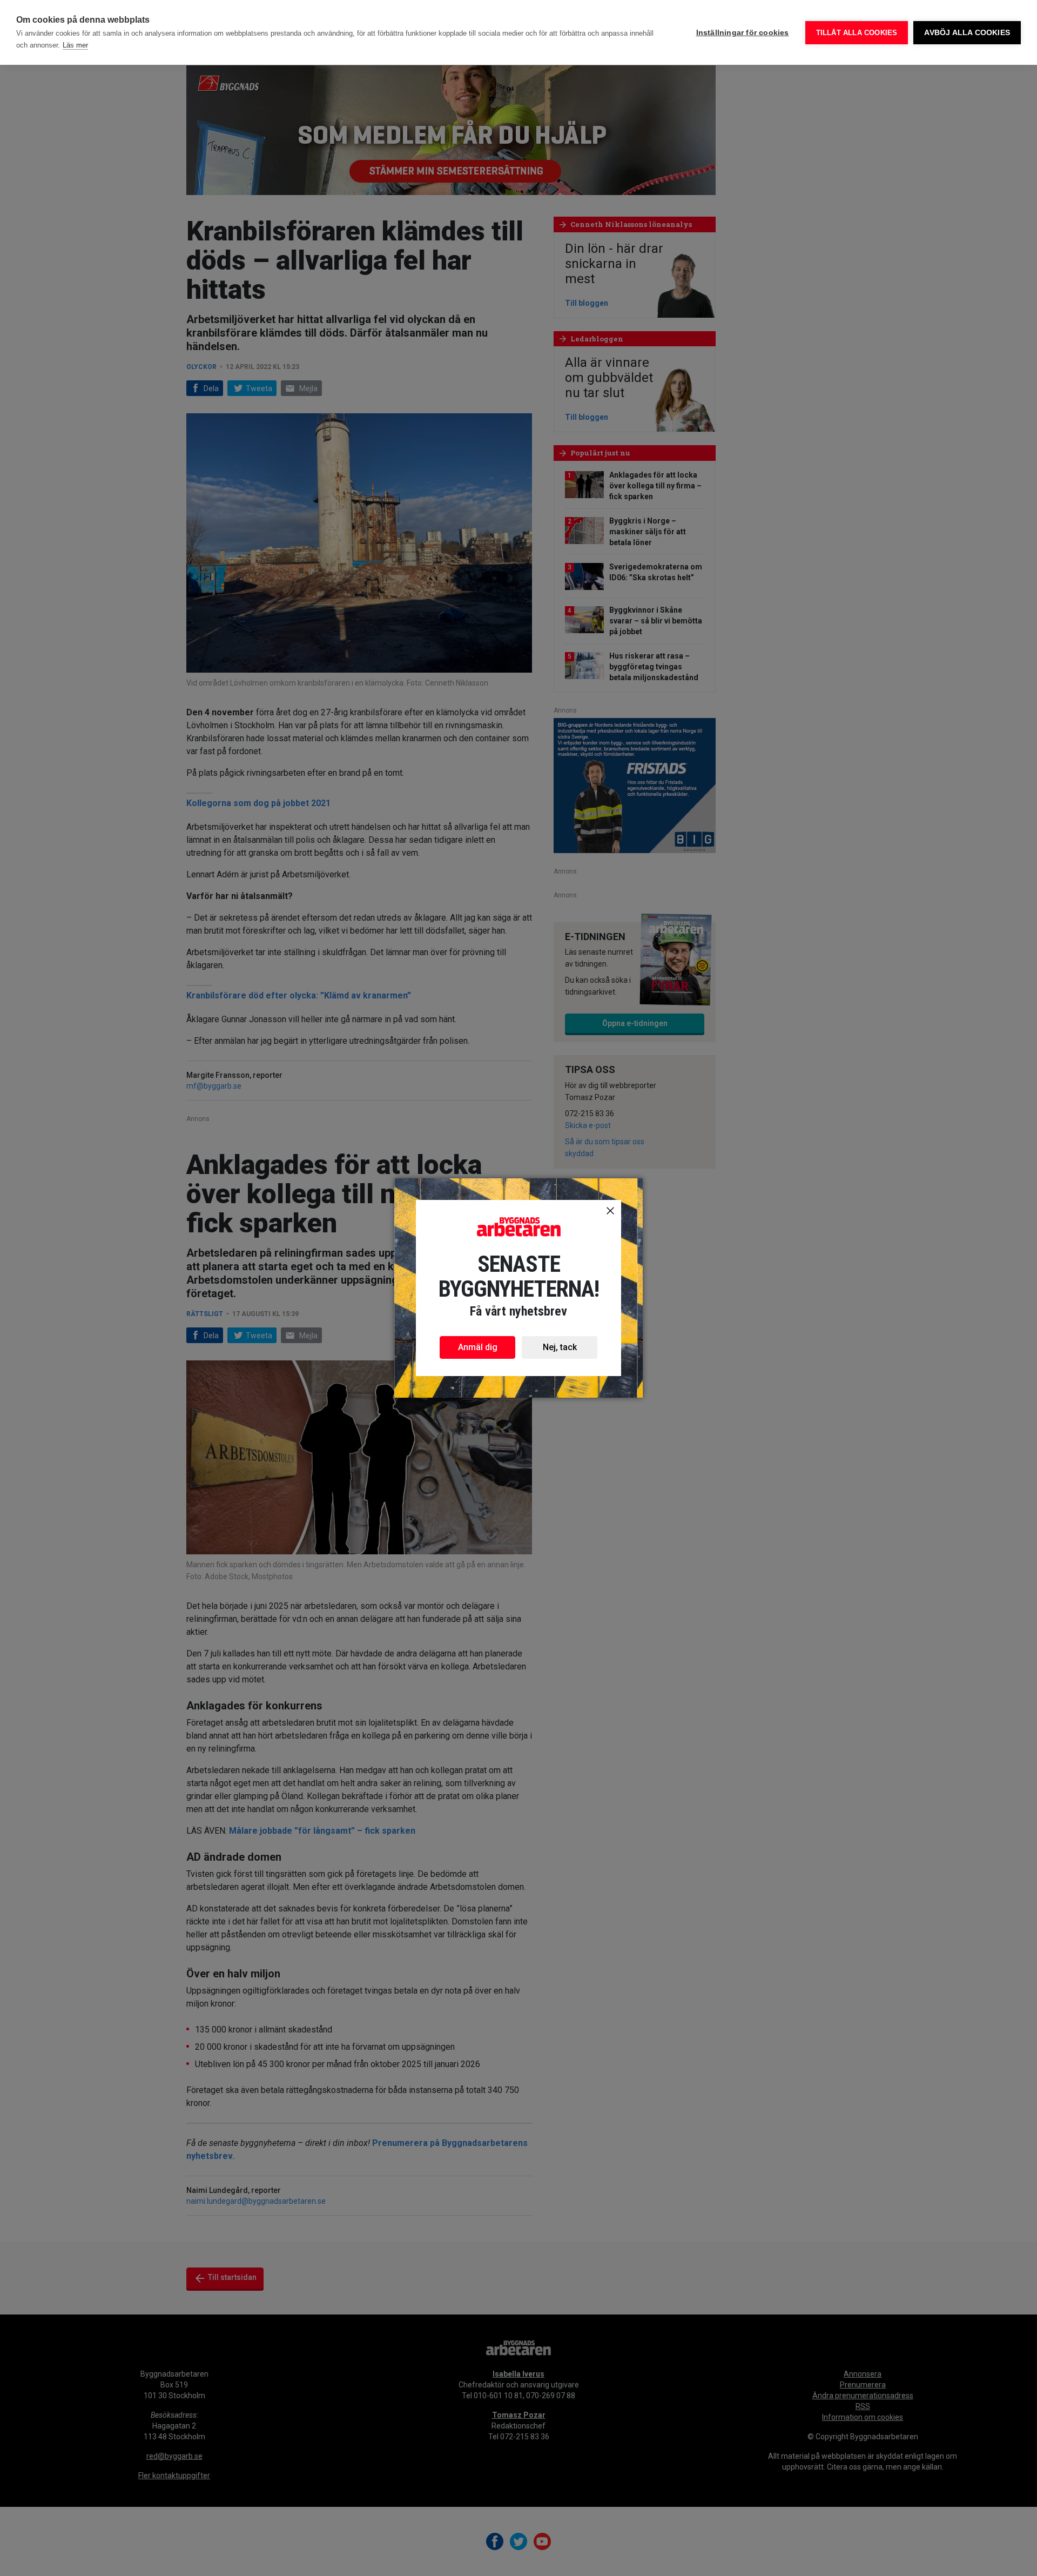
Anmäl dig (478, 1347)
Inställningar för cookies (743, 33)
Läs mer (75, 45)
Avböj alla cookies (967, 33)
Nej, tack (560, 1347)
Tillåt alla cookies (857, 33)
